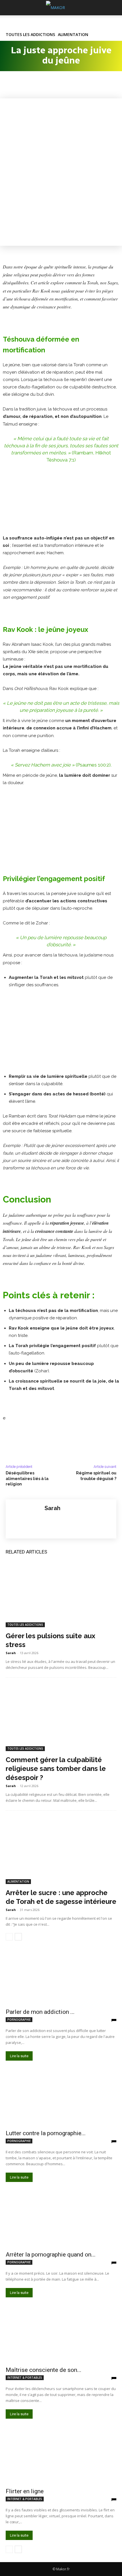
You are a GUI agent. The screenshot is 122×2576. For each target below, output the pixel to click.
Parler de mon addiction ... (40, 2012)
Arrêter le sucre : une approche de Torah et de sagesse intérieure (61, 1897)
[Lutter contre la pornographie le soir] (61, 2098)
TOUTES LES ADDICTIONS (30, 35)
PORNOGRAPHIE (19, 2020)
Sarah (52, 1508)
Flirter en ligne (25, 2491)
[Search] (114, 8)
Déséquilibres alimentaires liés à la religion (27, 1478)
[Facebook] (11, 85)
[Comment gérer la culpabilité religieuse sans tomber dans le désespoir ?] (61, 1718)
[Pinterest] (37, 85)
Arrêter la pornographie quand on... (51, 2255)
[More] (64, 85)
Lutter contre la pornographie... (46, 2133)
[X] (24, 85)
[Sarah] (25, 1519)
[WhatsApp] (51, 85)
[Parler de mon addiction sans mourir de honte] (61, 1977)
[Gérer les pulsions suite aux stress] (61, 1594)
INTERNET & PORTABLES (25, 2378)
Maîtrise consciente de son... (44, 2370)
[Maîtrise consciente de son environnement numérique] (61, 2335)
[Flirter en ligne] (61, 2457)
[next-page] (18, 1937)
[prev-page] (9, 1937)
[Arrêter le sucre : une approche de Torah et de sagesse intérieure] (61, 1851)
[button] (10, 8)
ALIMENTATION (73, 35)
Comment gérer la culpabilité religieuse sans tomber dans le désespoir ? (56, 1769)
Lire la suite (19, 2056)
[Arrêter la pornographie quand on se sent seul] (61, 2220)
